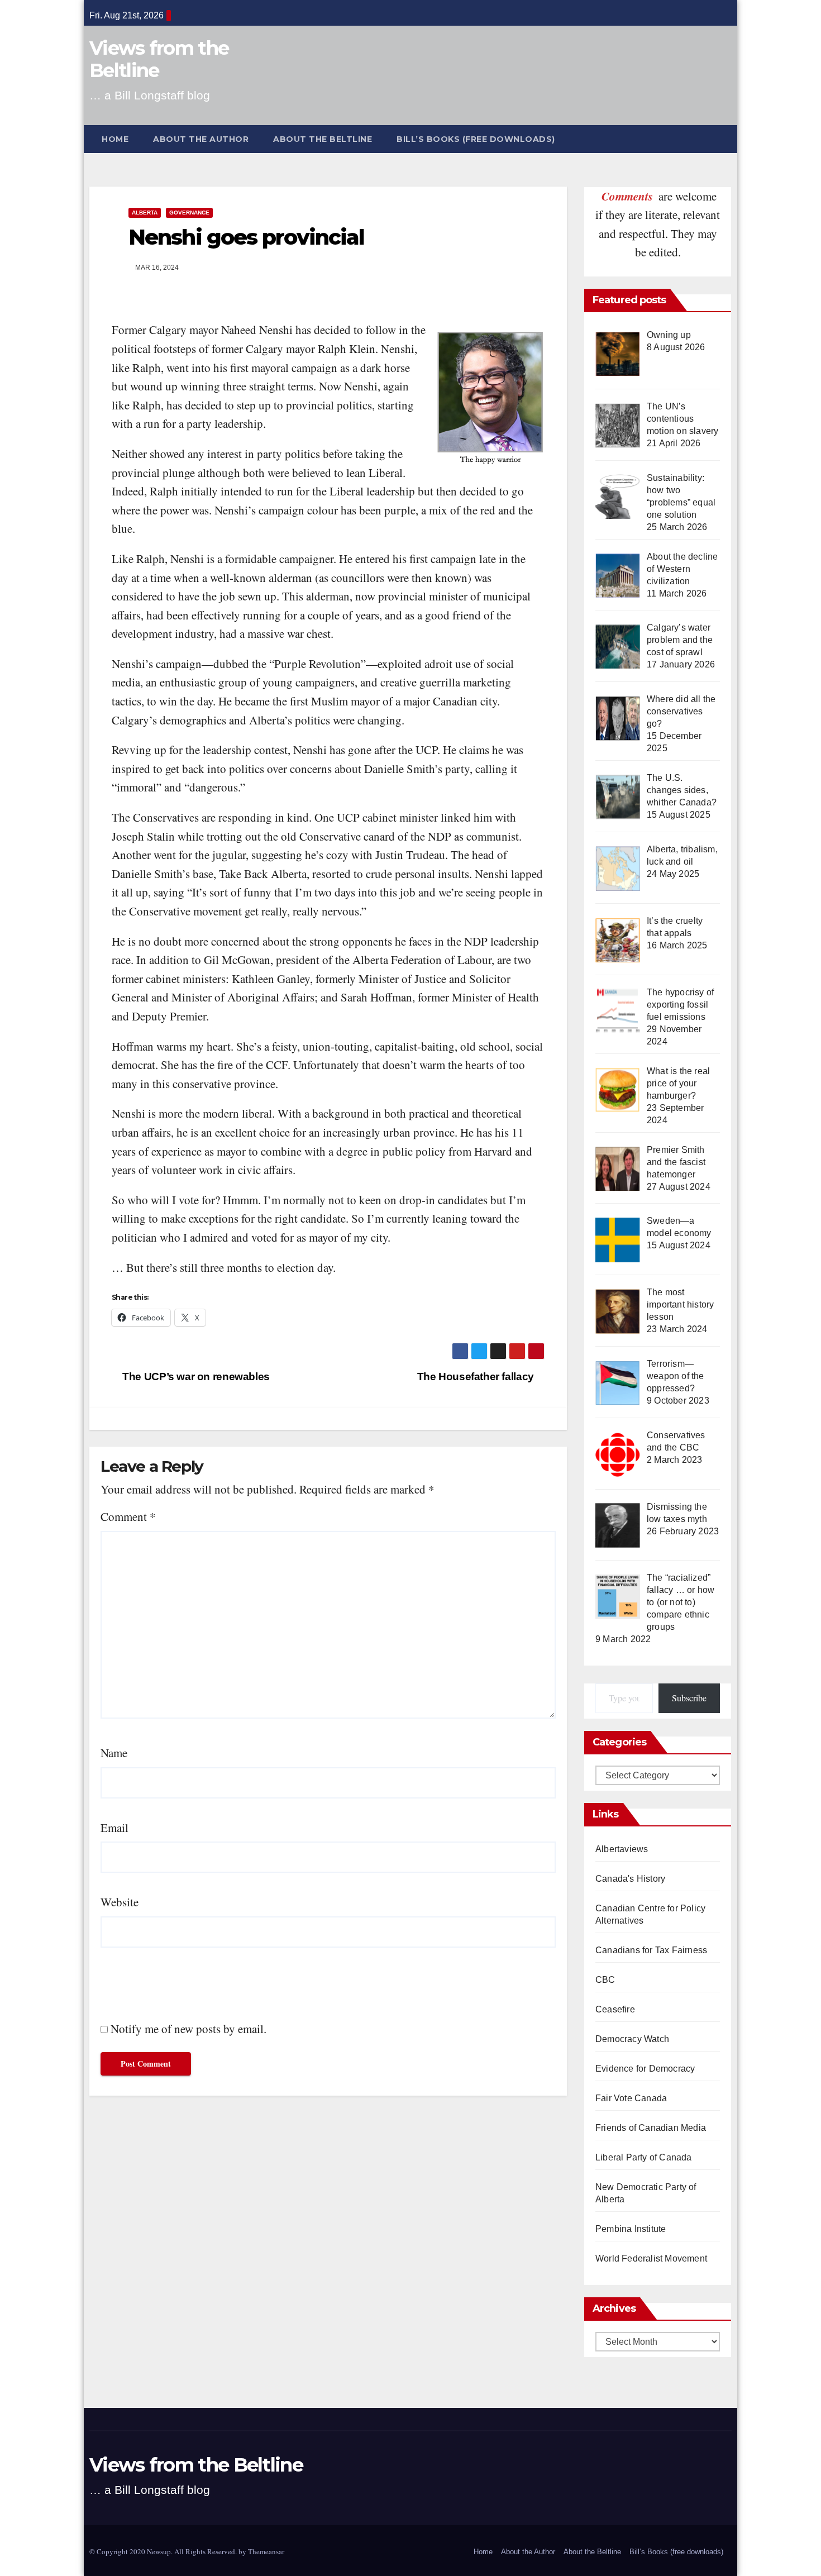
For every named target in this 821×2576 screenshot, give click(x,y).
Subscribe (689, 1698)
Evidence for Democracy (645, 2069)
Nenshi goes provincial (246, 237)
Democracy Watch (632, 2039)
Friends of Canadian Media (651, 2128)
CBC (605, 1980)
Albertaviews (622, 1849)
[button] (728, 139)
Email (114, 1828)
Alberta (145, 213)
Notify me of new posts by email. (188, 2029)
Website (120, 1902)
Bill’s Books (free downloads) (476, 139)
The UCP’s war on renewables (195, 1377)
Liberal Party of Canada (644, 2157)
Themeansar (266, 2551)
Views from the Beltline (159, 59)
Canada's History (630, 1879)
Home (115, 139)
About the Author (201, 139)
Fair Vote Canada (631, 2098)
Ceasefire (615, 2009)
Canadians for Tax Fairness (651, 1950)
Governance (189, 213)
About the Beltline (323, 139)
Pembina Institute (631, 2229)
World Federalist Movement (651, 2258)
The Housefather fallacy (477, 1377)
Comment (128, 1516)
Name (114, 1753)
